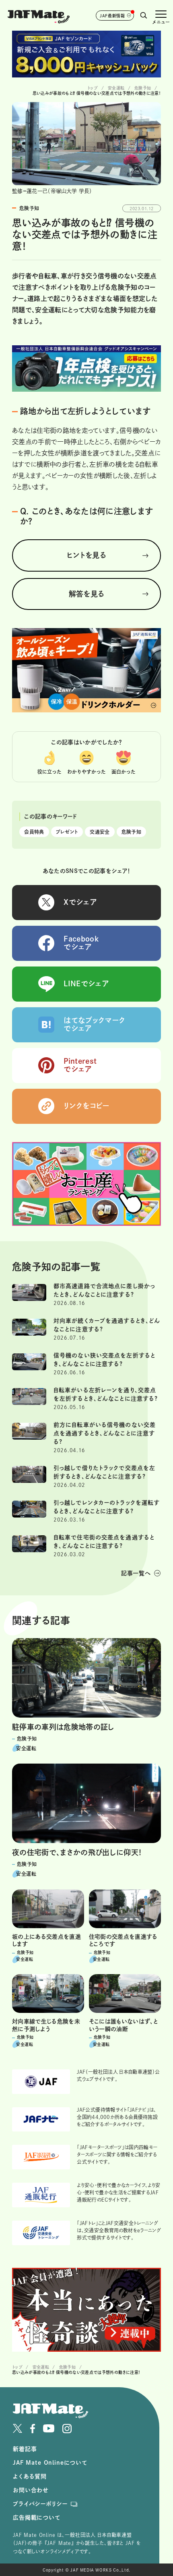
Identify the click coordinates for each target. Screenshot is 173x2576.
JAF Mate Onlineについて (50, 2463)
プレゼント (67, 832)
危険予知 (131, 832)
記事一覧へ (136, 1573)
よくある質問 (30, 2476)
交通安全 (100, 832)
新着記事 (25, 2449)
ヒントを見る (86, 555)
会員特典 (34, 832)
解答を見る (87, 594)
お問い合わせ (31, 2490)
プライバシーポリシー (40, 2504)
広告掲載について (37, 2518)
